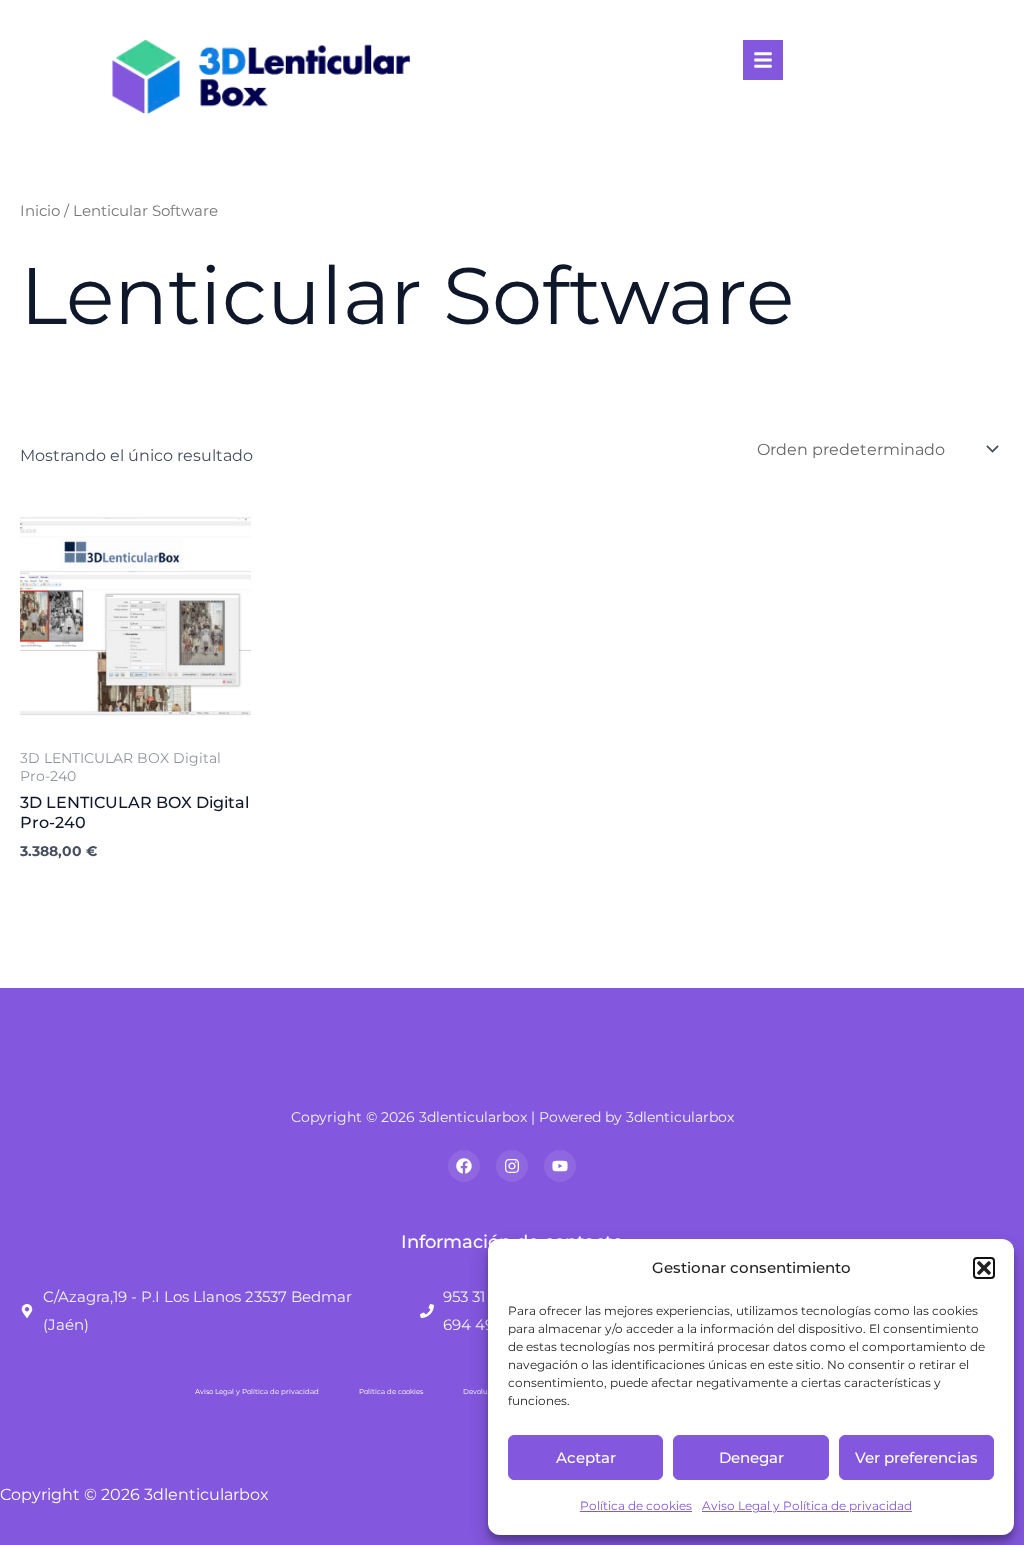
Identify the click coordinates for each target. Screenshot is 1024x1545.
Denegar (751, 1457)
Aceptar (586, 1457)
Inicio (40, 211)
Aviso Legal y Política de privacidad (807, 1505)
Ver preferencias (916, 1457)
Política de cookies (636, 1505)
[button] (984, 1268)
